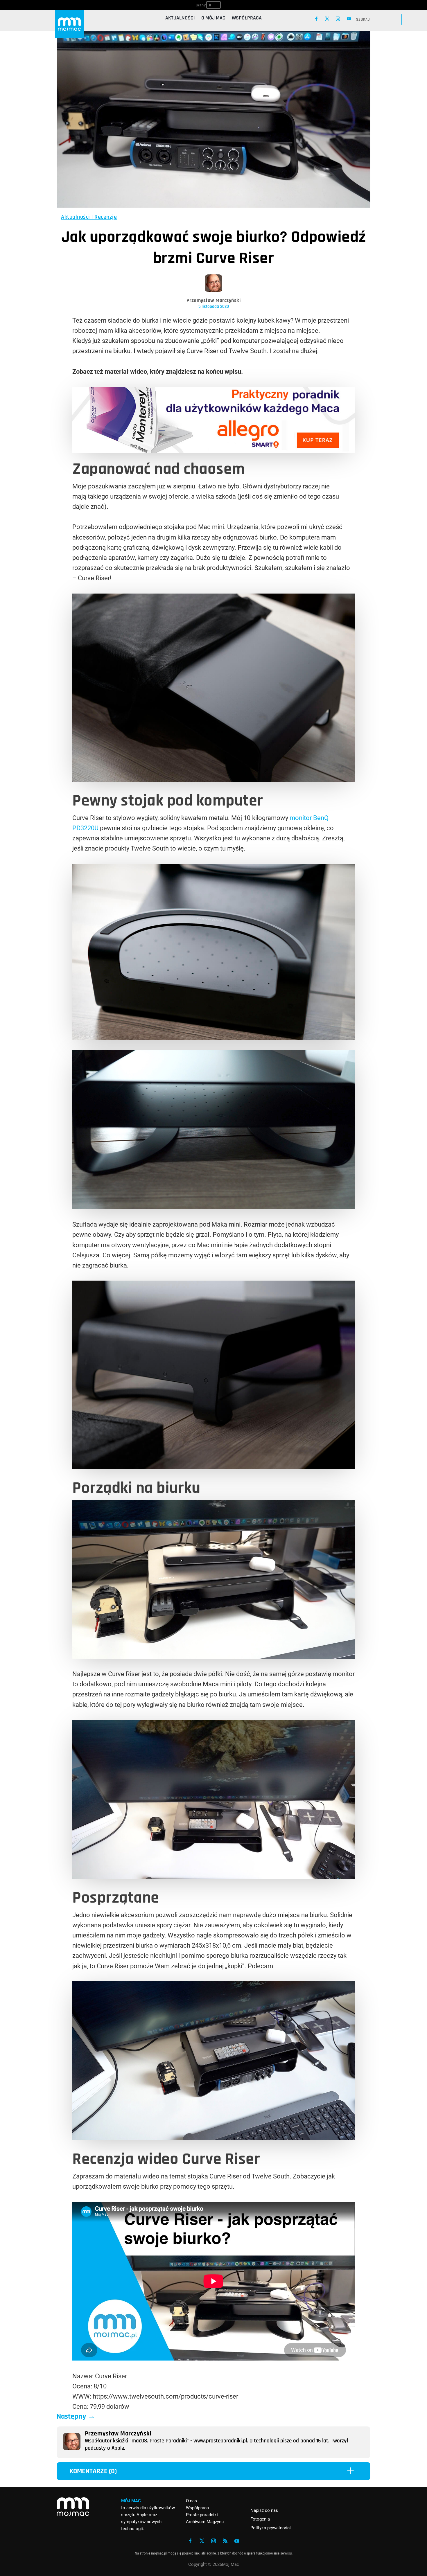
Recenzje (106, 217)
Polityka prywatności (271, 2528)
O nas (191, 2501)
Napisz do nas (264, 2510)
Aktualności (180, 19)
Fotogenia (260, 2519)
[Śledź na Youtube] (349, 19)
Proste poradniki (202, 2515)
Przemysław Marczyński (214, 300)
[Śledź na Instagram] (338, 19)
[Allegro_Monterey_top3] (214, 451)
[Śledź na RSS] (225, 2541)
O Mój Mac (213, 19)
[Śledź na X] (327, 19)
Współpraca (247, 19)
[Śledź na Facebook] (316, 19)
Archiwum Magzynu (205, 2522)
